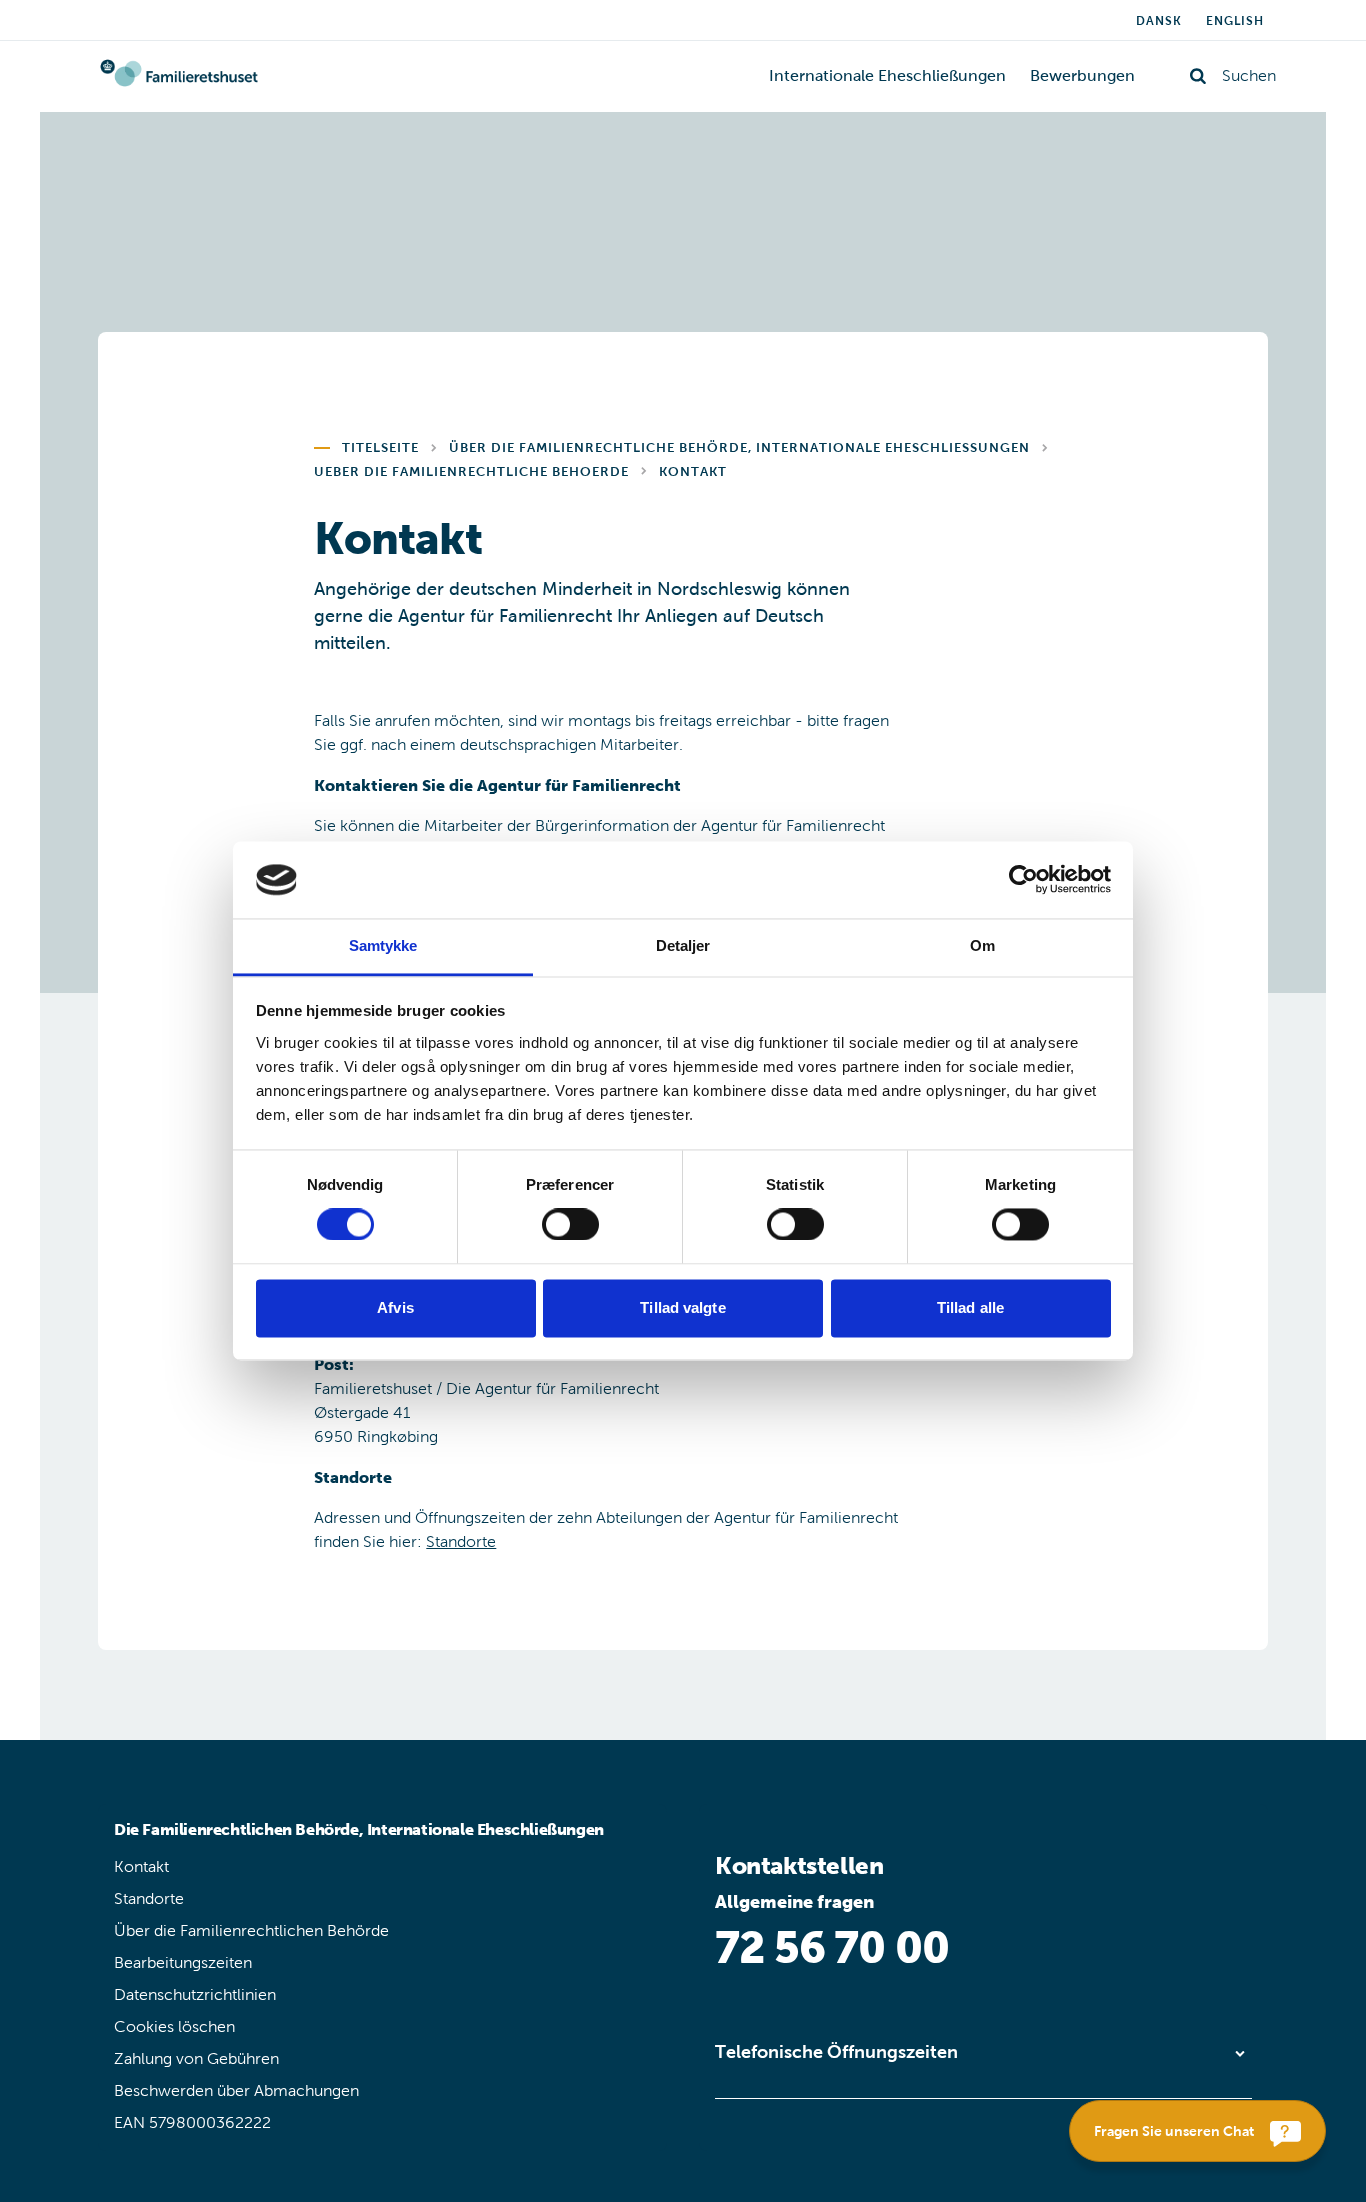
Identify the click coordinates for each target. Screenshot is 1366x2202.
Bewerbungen (1082, 75)
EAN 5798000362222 (192, 2122)
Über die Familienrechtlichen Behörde (251, 1930)
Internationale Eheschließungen (887, 75)
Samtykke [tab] (383, 945)
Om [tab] (982, 945)
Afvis (395, 1307)
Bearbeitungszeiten (183, 1962)
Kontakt (141, 1866)
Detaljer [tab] (683, 945)
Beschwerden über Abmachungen (236, 2090)
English (1235, 21)
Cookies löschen (174, 2026)
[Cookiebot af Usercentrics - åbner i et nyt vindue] (1023, 880)
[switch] (570, 1225)
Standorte (461, 1541)
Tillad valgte (682, 1307)
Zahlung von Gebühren (196, 2058)
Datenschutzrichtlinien (195, 1994)
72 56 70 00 (832, 1947)
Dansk (1159, 21)
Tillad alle (970, 1307)
